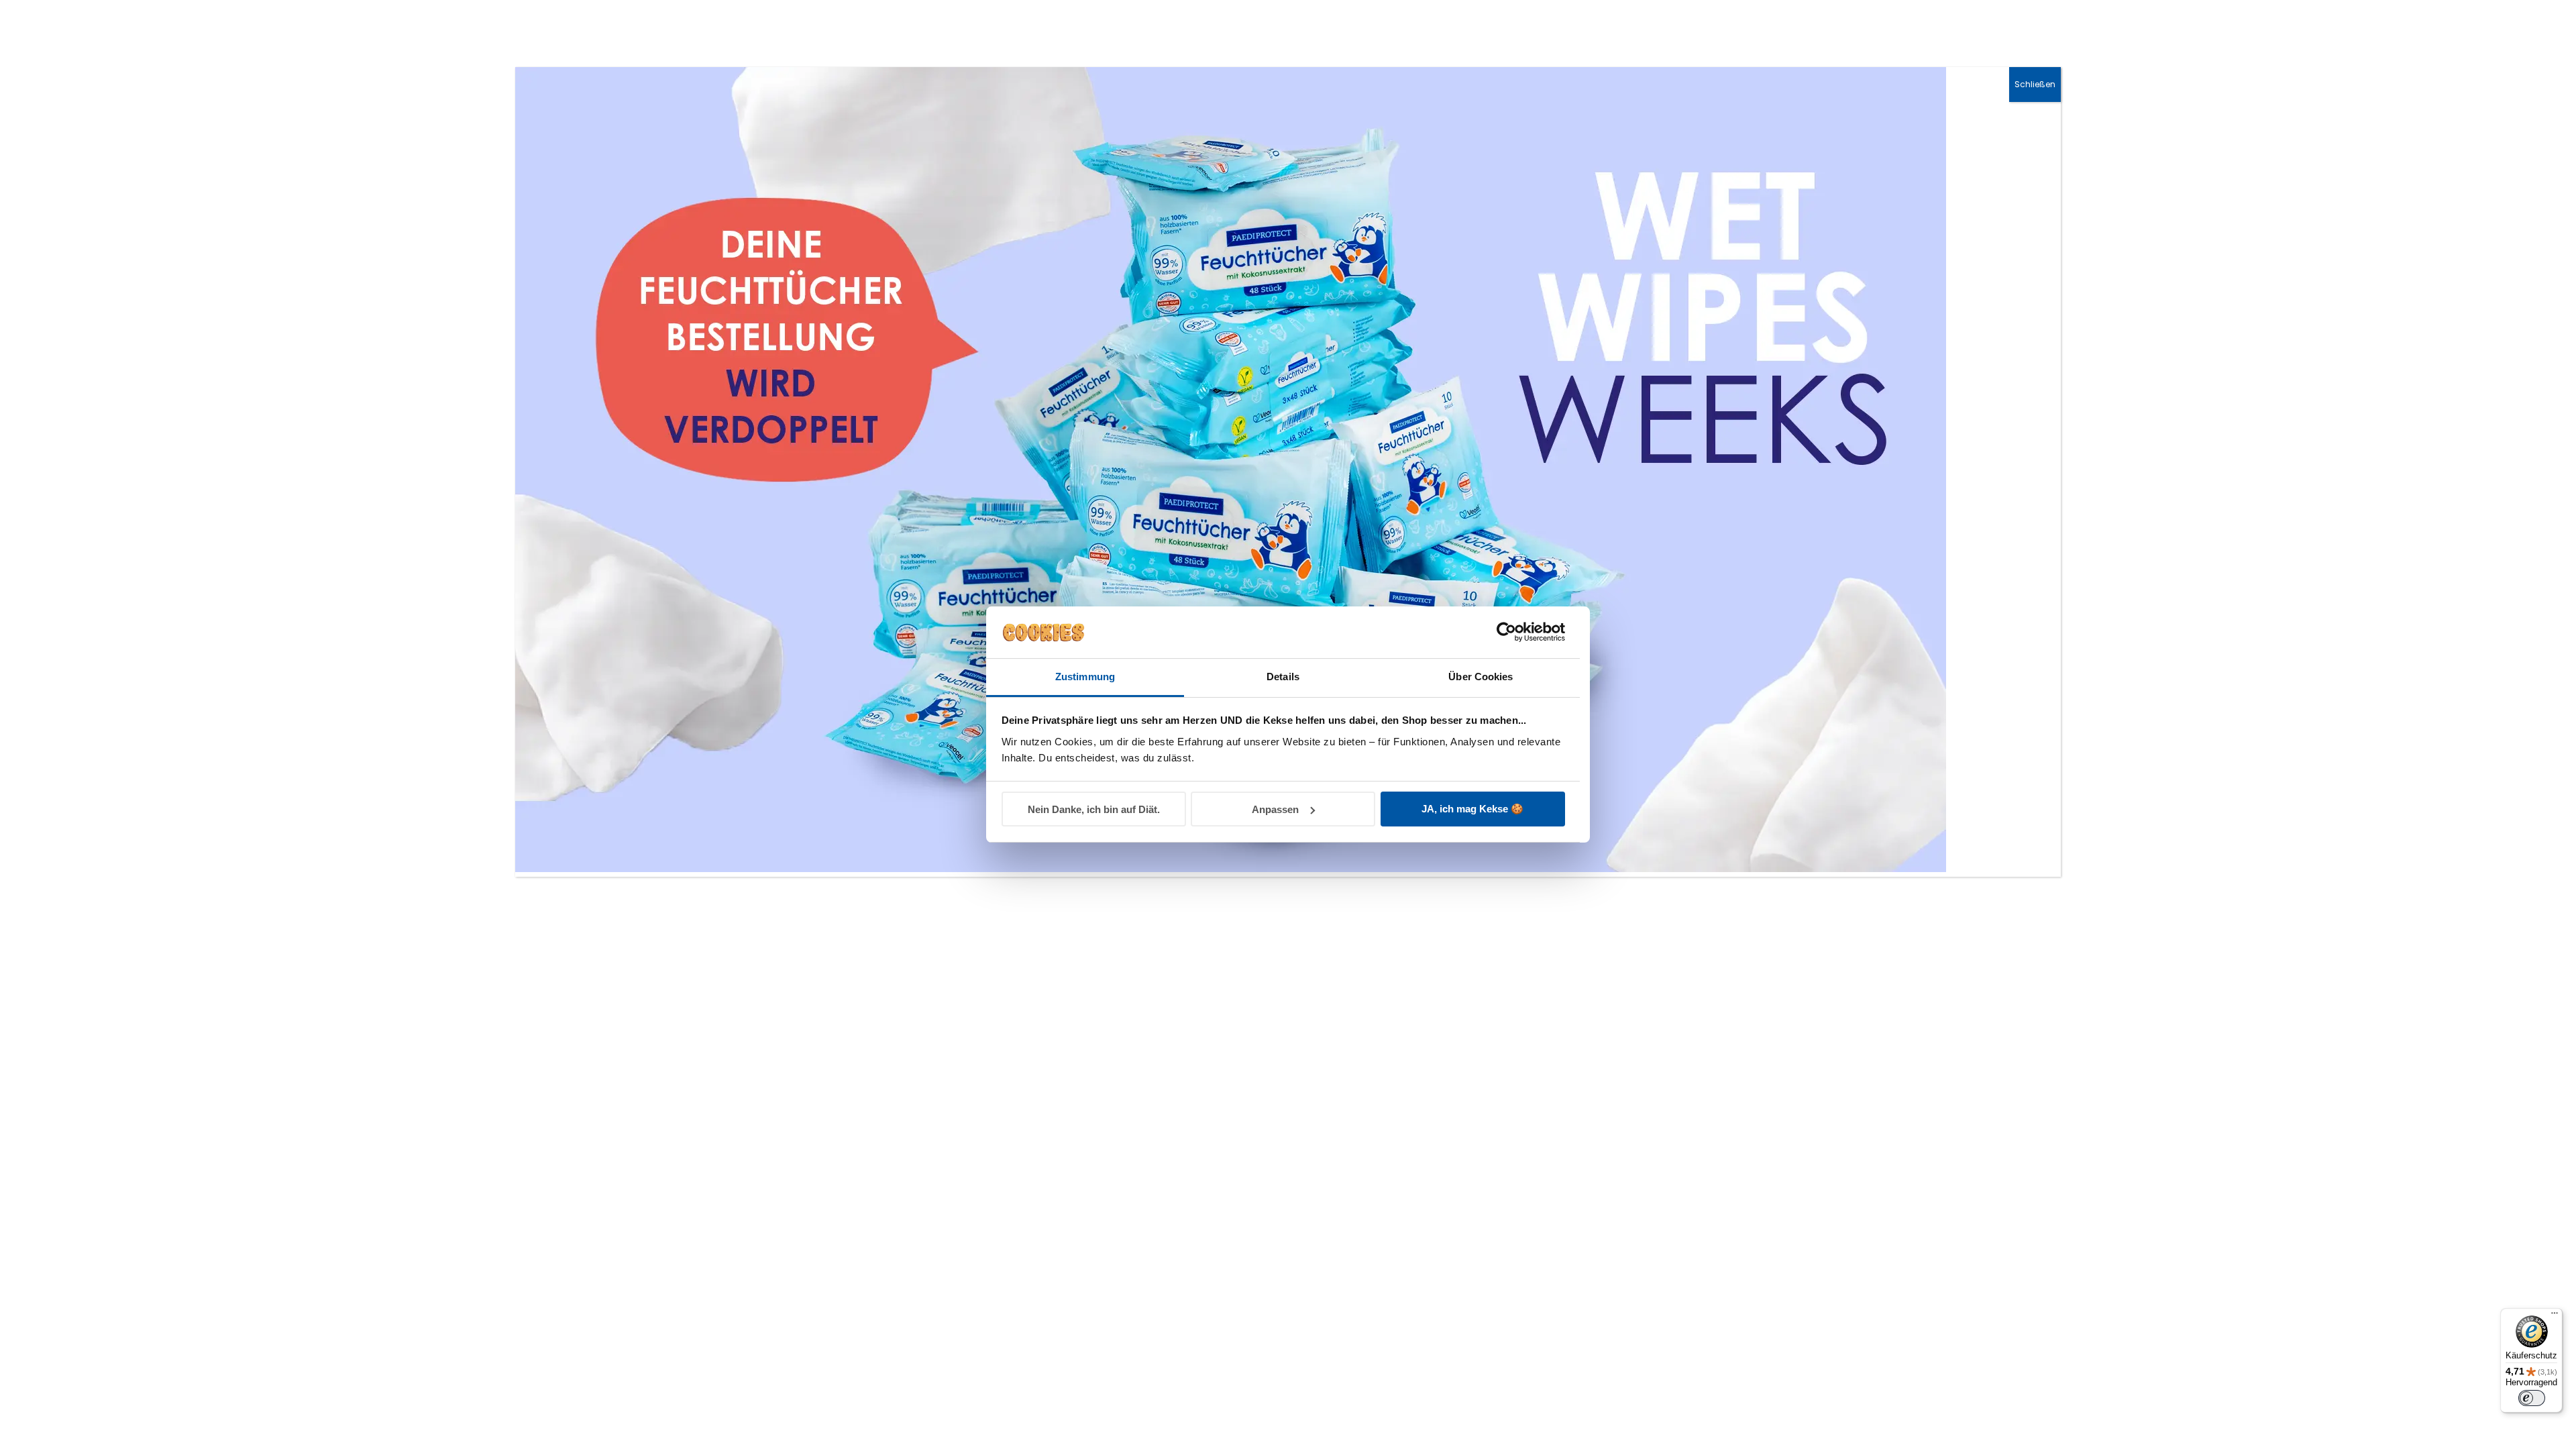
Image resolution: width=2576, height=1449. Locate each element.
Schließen (2035, 84)
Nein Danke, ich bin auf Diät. (1094, 809)
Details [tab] (1283, 677)
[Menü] (2555, 1316)
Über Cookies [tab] (1481, 677)
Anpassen (1275, 809)
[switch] (2532, 1398)
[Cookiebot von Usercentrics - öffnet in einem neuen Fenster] (1506, 632)
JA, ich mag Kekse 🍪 (1472, 809)
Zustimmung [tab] (1085, 677)
